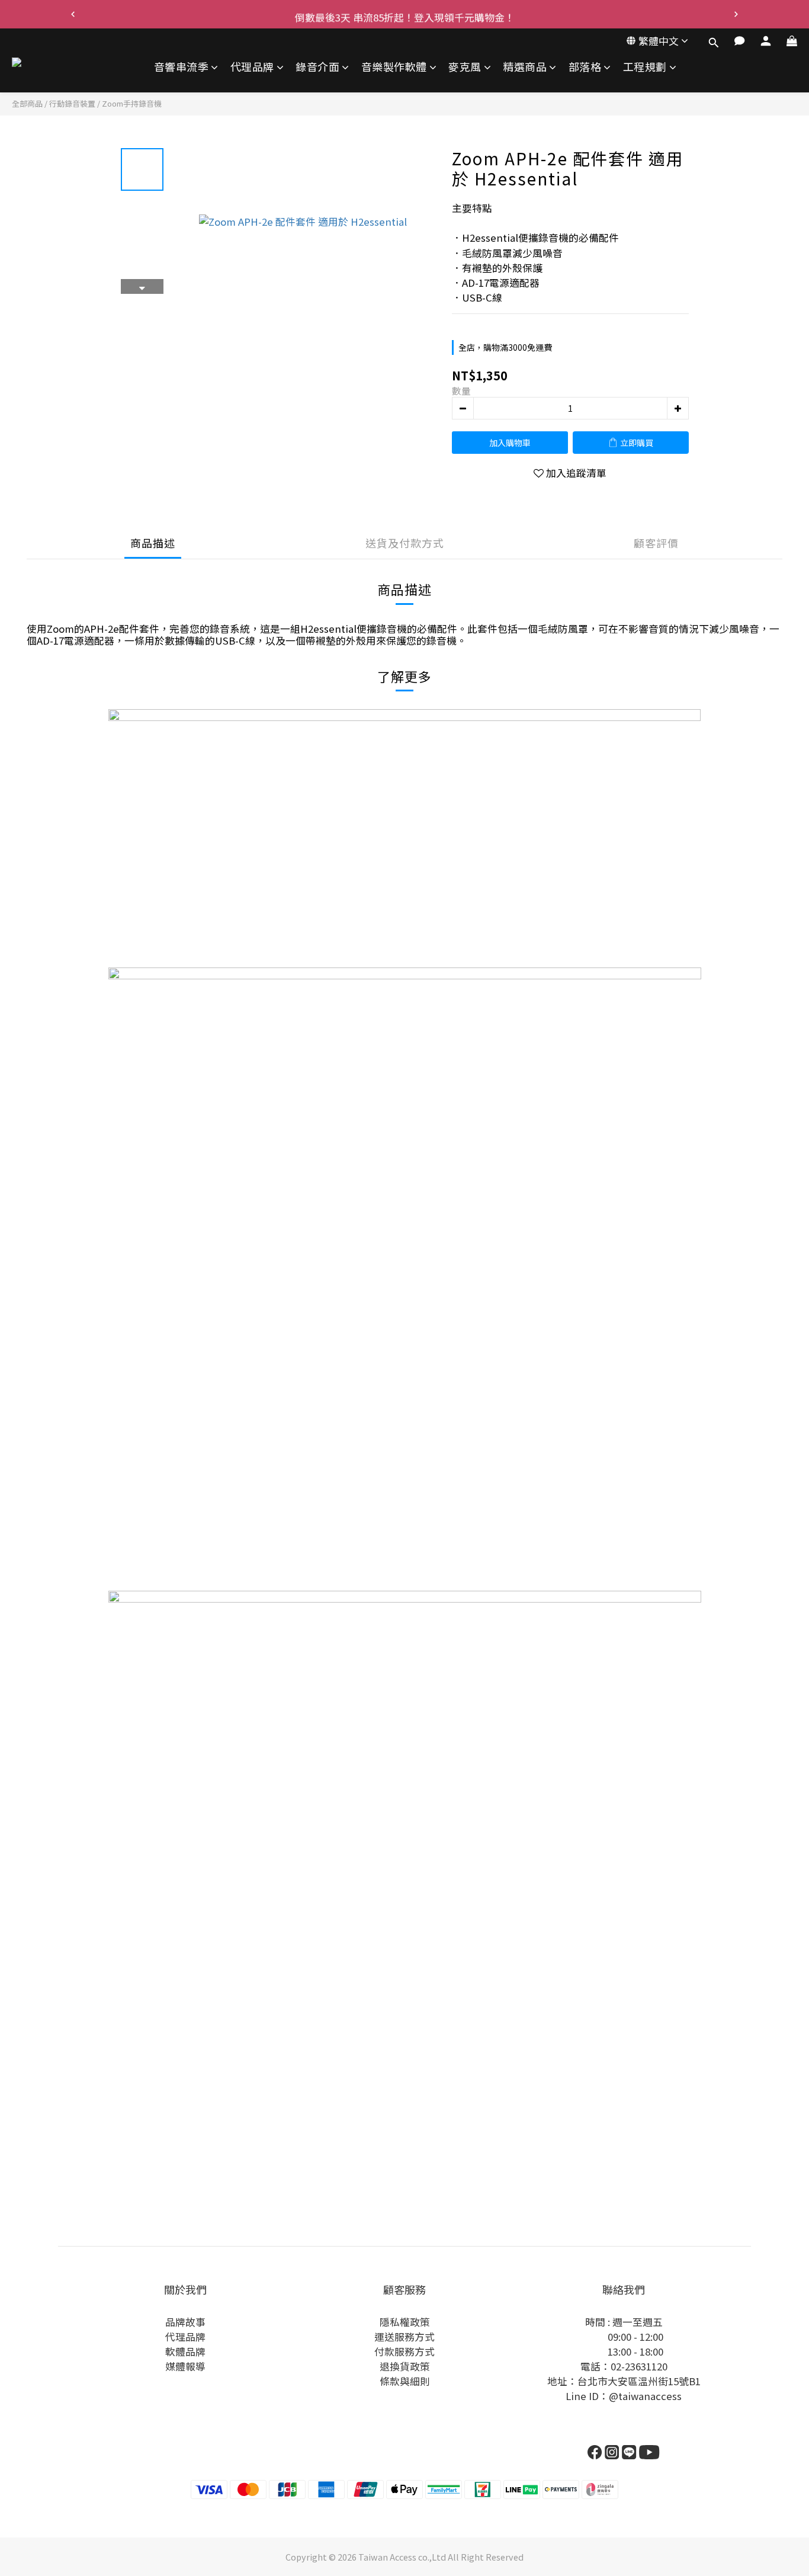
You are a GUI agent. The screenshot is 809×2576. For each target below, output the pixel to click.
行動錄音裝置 (72, 103)
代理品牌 (252, 67)
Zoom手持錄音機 (132, 103)
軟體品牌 (185, 2351)
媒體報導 (185, 2366)
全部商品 (27, 103)
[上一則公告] (73, 14)
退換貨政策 (405, 2366)
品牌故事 (185, 2322)
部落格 (585, 67)
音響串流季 (182, 67)
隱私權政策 (405, 2322)
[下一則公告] (736, 14)
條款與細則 (405, 2381)
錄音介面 (317, 67)
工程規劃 (645, 67)
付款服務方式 (404, 2351)
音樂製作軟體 (394, 67)
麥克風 (465, 67)
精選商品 (525, 67)
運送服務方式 (404, 2337)
